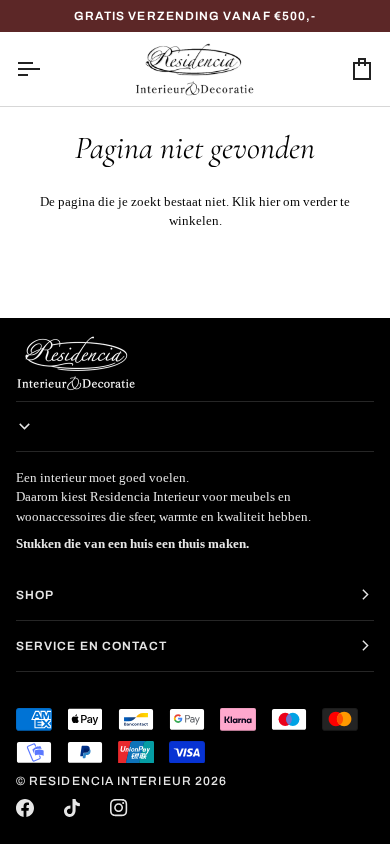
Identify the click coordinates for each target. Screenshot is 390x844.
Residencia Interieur (110, 781)
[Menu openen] (46, 69)
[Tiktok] (72, 808)
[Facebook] (25, 808)
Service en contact (91, 646)
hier (269, 201)
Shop (35, 595)
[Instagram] (119, 808)
